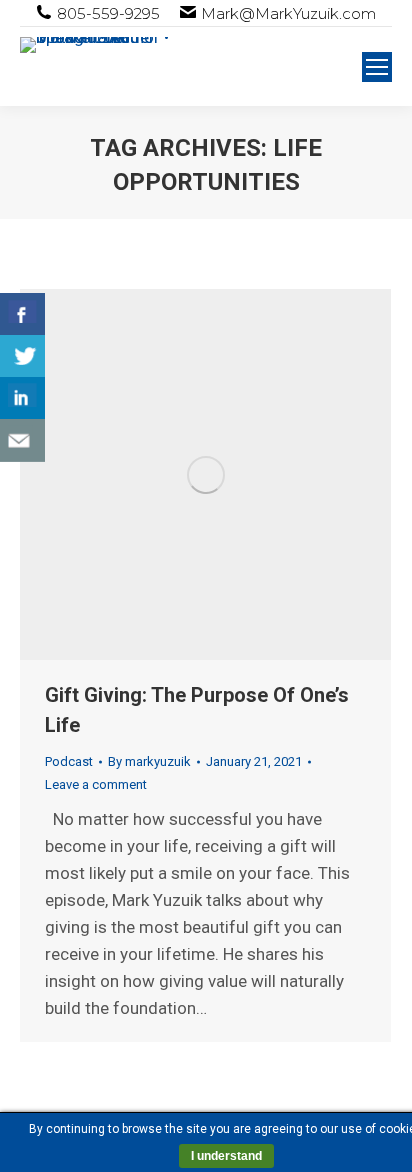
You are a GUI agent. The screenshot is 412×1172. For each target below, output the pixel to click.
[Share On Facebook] (22, 314)
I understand (226, 1156)
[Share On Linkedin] (22, 398)
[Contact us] (22, 440)
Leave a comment (96, 784)
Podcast (69, 761)
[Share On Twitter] (22, 356)
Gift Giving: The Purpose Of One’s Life (197, 710)
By (149, 761)
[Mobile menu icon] (377, 67)
